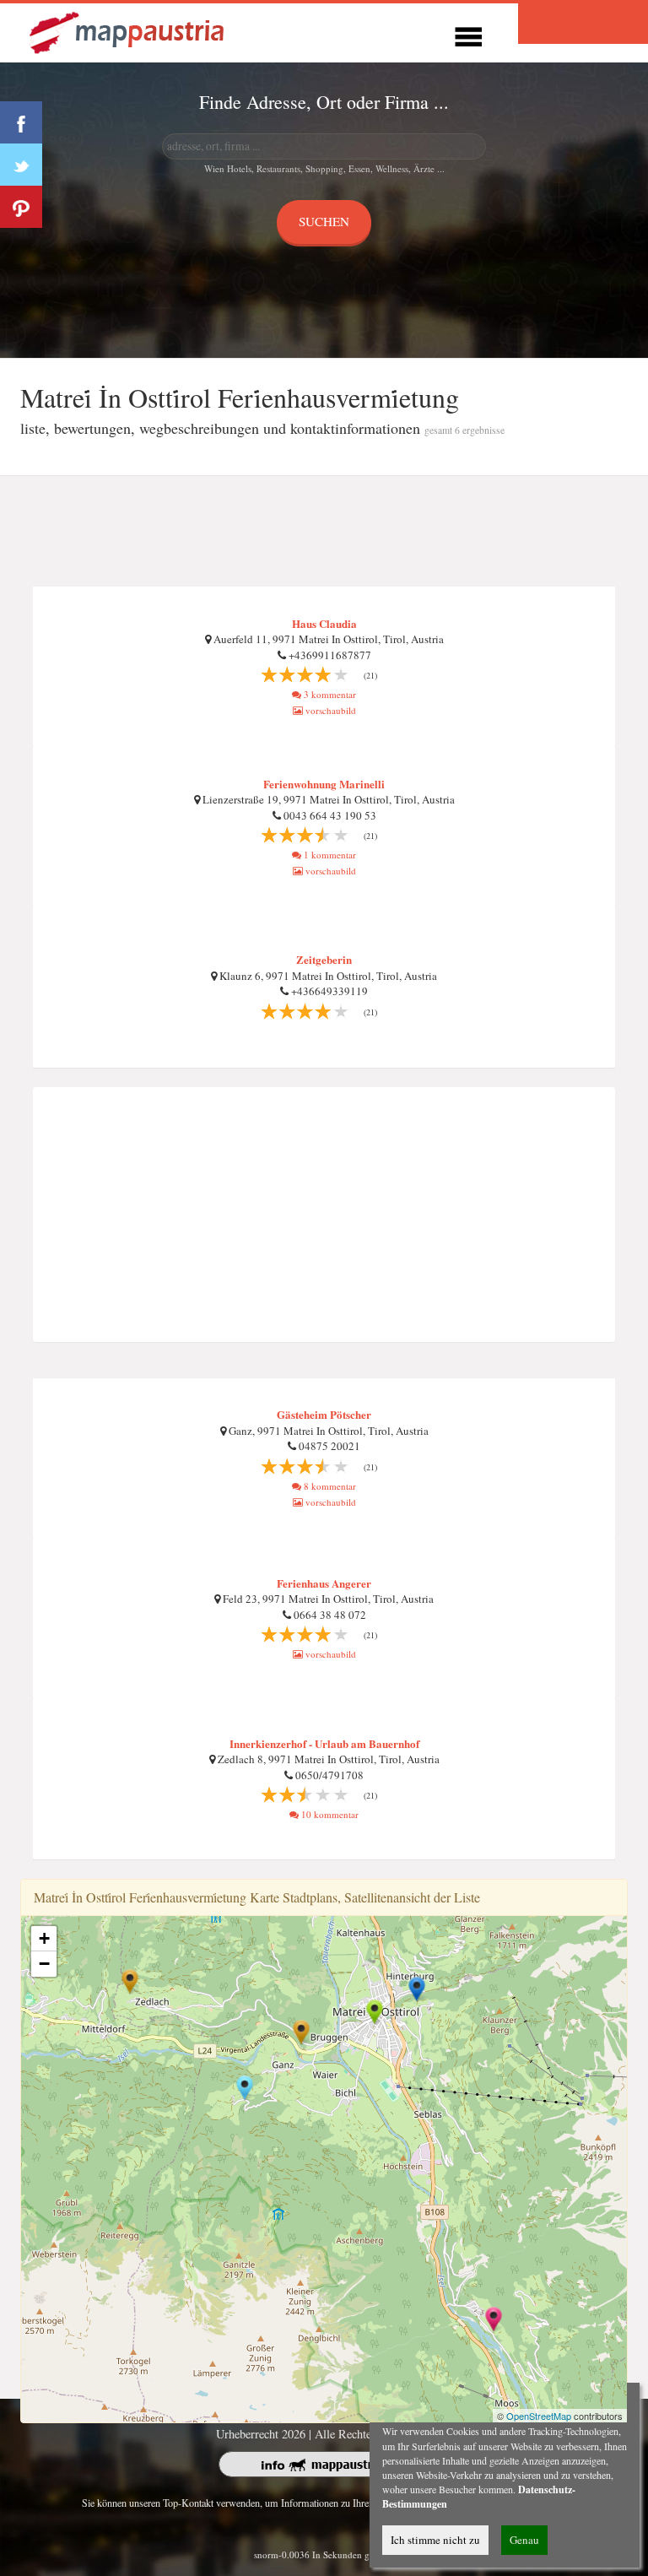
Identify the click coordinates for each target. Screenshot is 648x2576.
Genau (524, 2540)
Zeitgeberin (324, 959)
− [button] (44, 1964)
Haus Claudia (324, 623)
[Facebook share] (21, 122)
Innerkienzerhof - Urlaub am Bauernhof (324, 1743)
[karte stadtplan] (128, 31)
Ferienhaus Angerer (324, 1583)
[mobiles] (468, 34)
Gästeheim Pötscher (324, 1414)
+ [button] (44, 1938)
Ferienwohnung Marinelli (324, 784)
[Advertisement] (324, 532)
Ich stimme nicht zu (435, 2540)
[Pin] (21, 207)
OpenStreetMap (539, 2416)
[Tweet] (21, 165)
